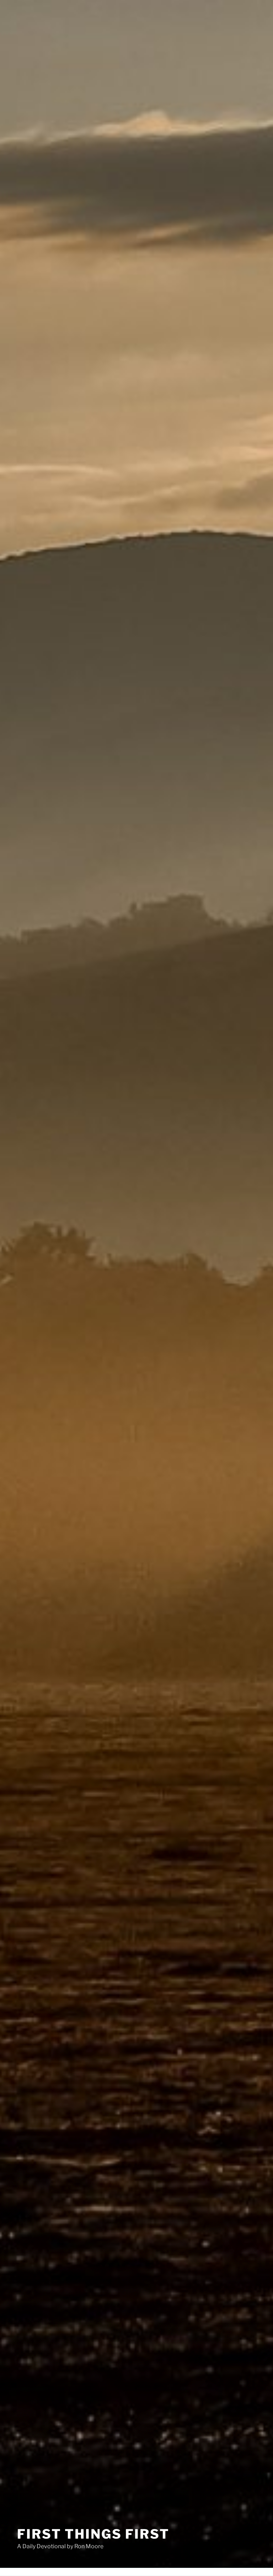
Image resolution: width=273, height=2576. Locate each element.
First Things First (93, 2534)
